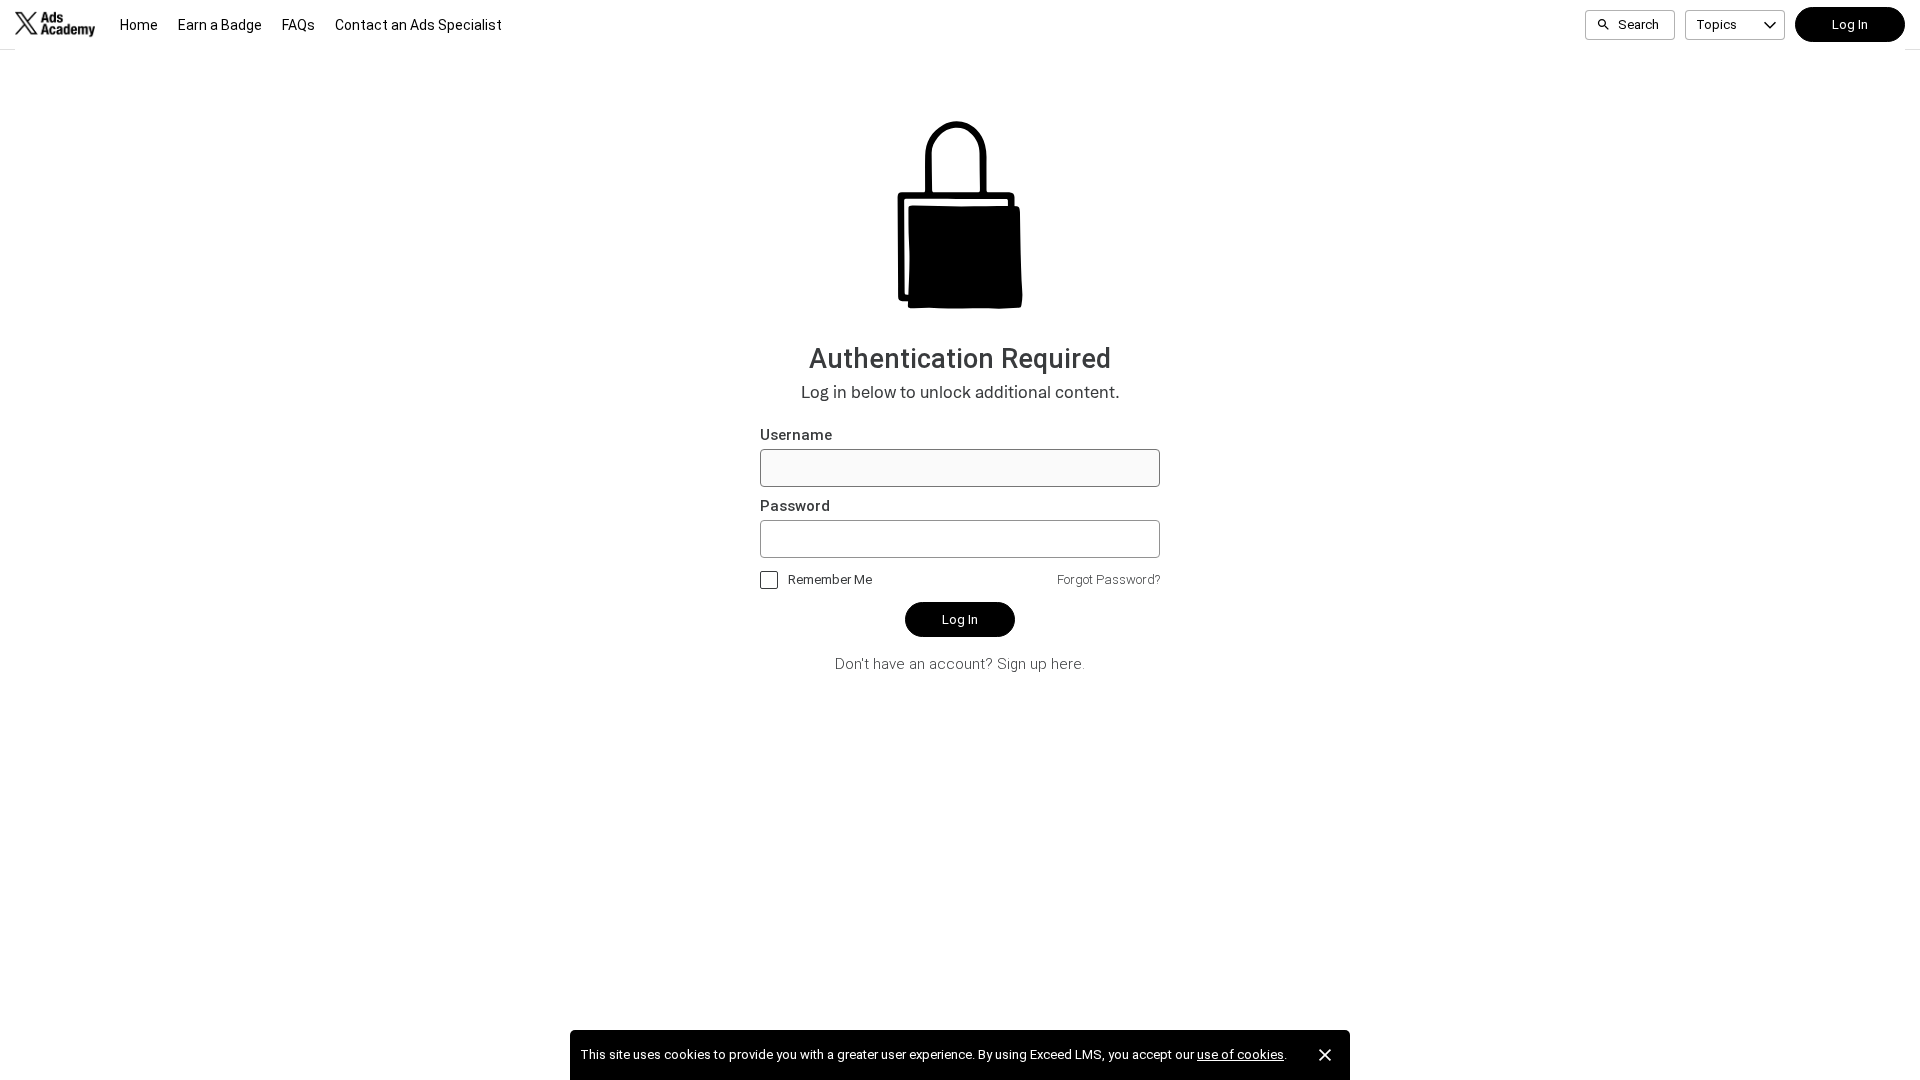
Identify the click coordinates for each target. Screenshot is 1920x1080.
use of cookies (1240, 1054)
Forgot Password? (1108, 579)
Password (795, 506)
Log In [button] (1850, 24)
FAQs (298, 25)
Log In (960, 619)
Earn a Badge (220, 25)
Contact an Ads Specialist (418, 25)
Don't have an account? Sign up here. (960, 664)
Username (796, 435)
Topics (1716, 24)
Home (139, 25)
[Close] (1325, 1055)
